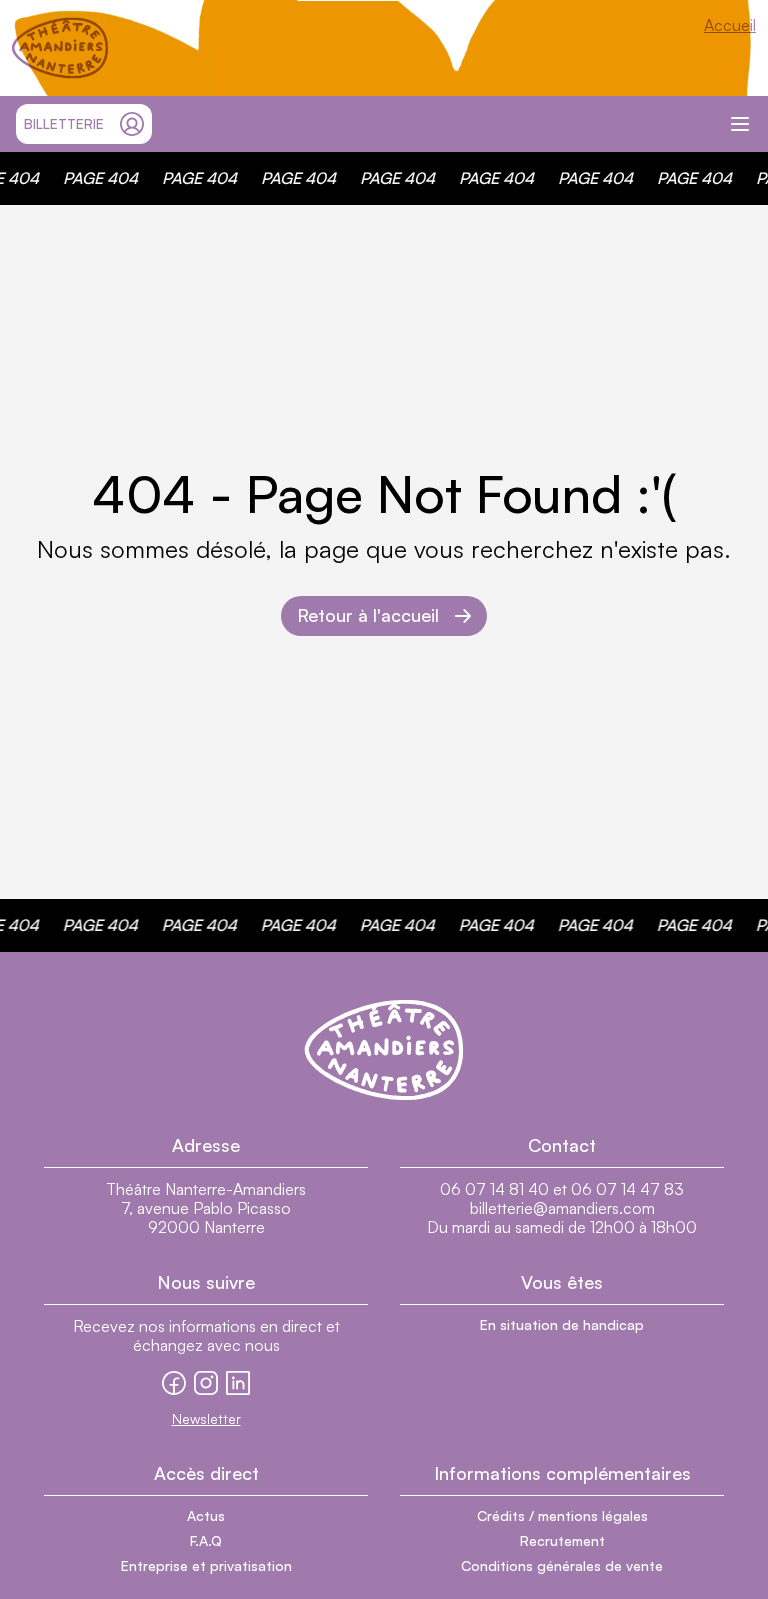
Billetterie (64, 123)
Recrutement (562, 1540)
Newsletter (206, 1418)
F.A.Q (206, 1540)
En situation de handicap (562, 1324)
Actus (206, 1515)
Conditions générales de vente (562, 1565)
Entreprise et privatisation (206, 1565)
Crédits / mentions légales (562, 1515)
